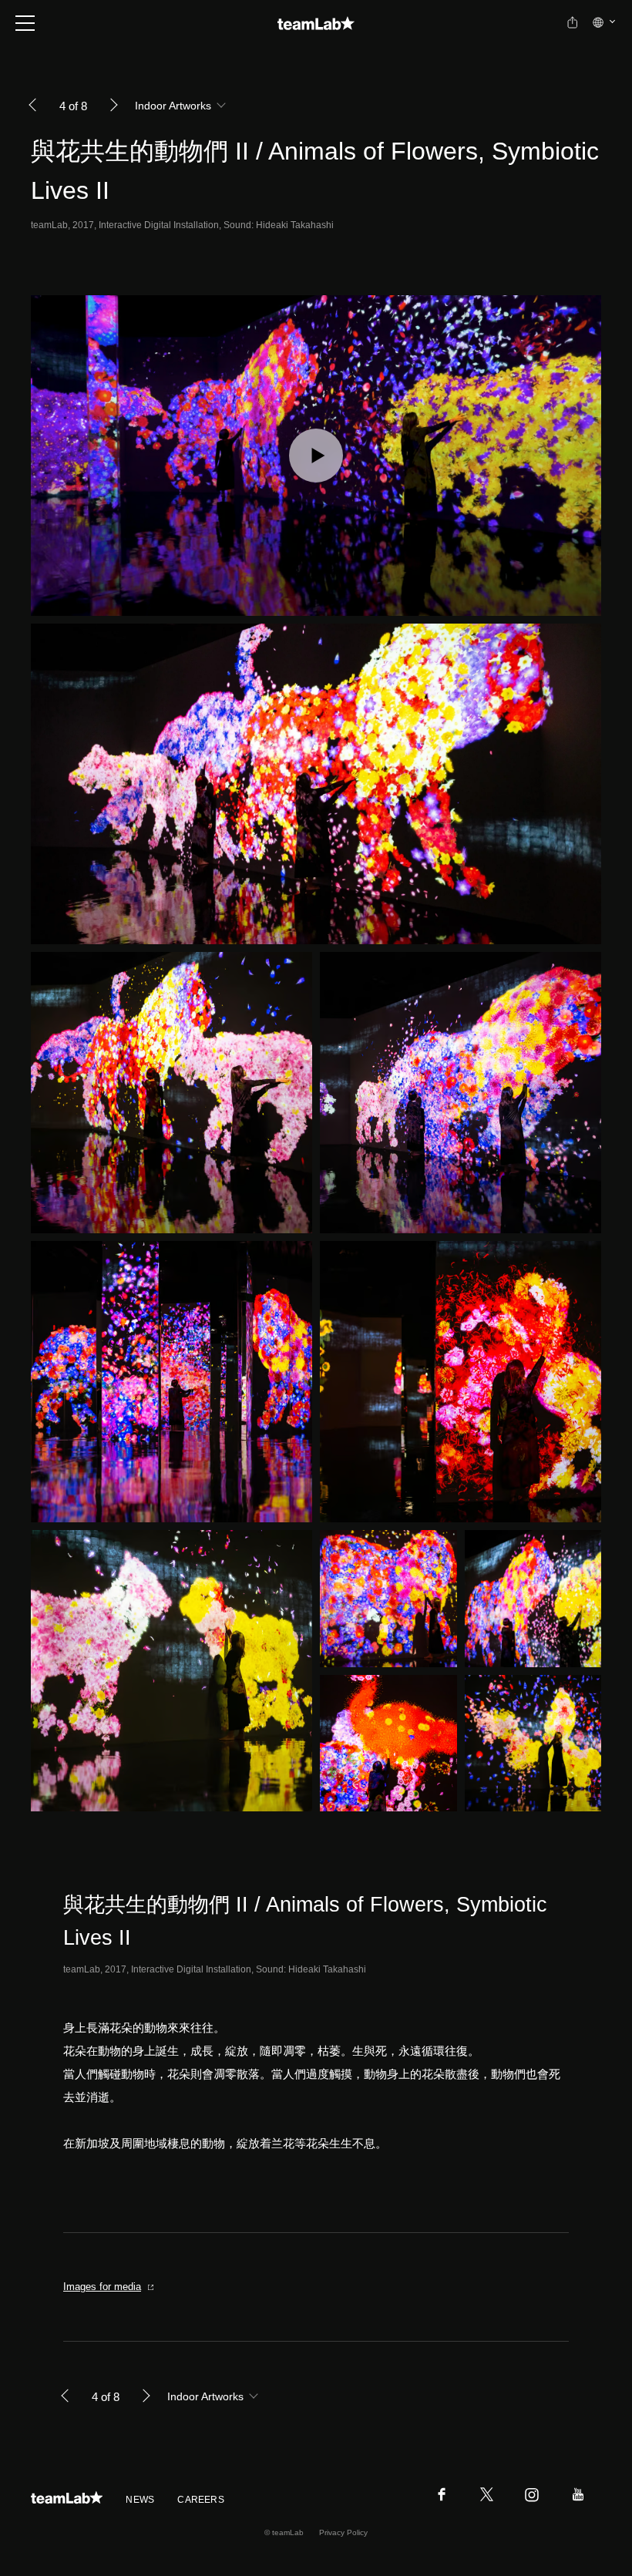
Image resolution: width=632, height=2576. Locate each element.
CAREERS (201, 2500)
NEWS (140, 2500)
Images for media (102, 2287)
